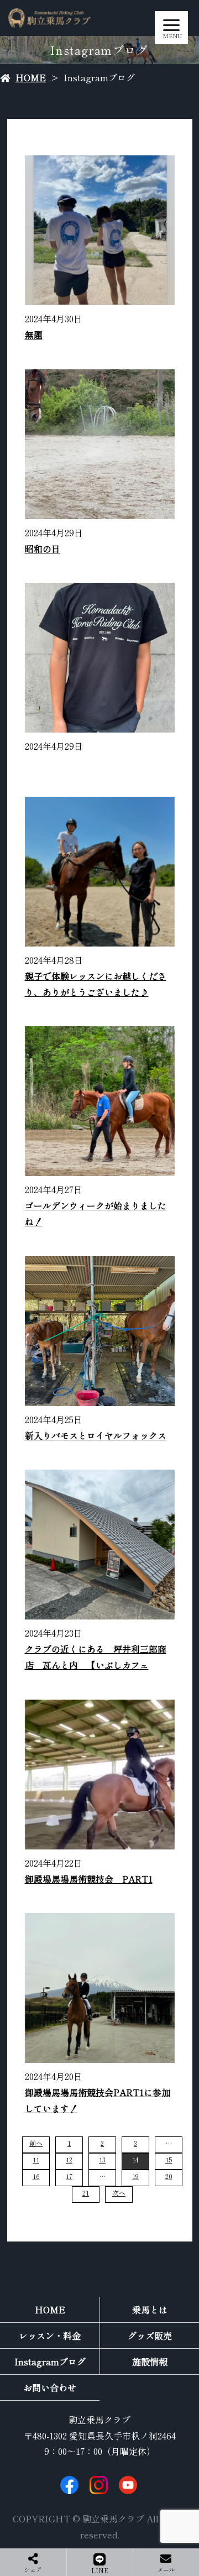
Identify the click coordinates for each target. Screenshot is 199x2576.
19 (135, 2176)
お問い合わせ (50, 2387)
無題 (34, 335)
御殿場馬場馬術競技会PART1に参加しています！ (98, 2100)
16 (36, 2176)
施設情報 (150, 2361)
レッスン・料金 (50, 2335)
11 (36, 2159)
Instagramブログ (50, 2361)
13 (102, 2159)
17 (69, 2176)
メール (166, 2569)
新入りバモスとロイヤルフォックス (96, 1435)
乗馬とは (150, 2309)
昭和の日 (43, 548)
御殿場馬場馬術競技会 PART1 (89, 1879)
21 (86, 2193)
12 (69, 2159)
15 (169, 2159)
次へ (119, 2193)
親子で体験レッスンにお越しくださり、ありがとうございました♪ (96, 984)
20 (169, 2176)
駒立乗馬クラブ (99, 2420)
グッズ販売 (150, 2335)
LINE (100, 2570)
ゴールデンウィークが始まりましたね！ (96, 1213)
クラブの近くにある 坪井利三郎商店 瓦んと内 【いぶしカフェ (96, 1657)
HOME (31, 77)
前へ (36, 2143)
